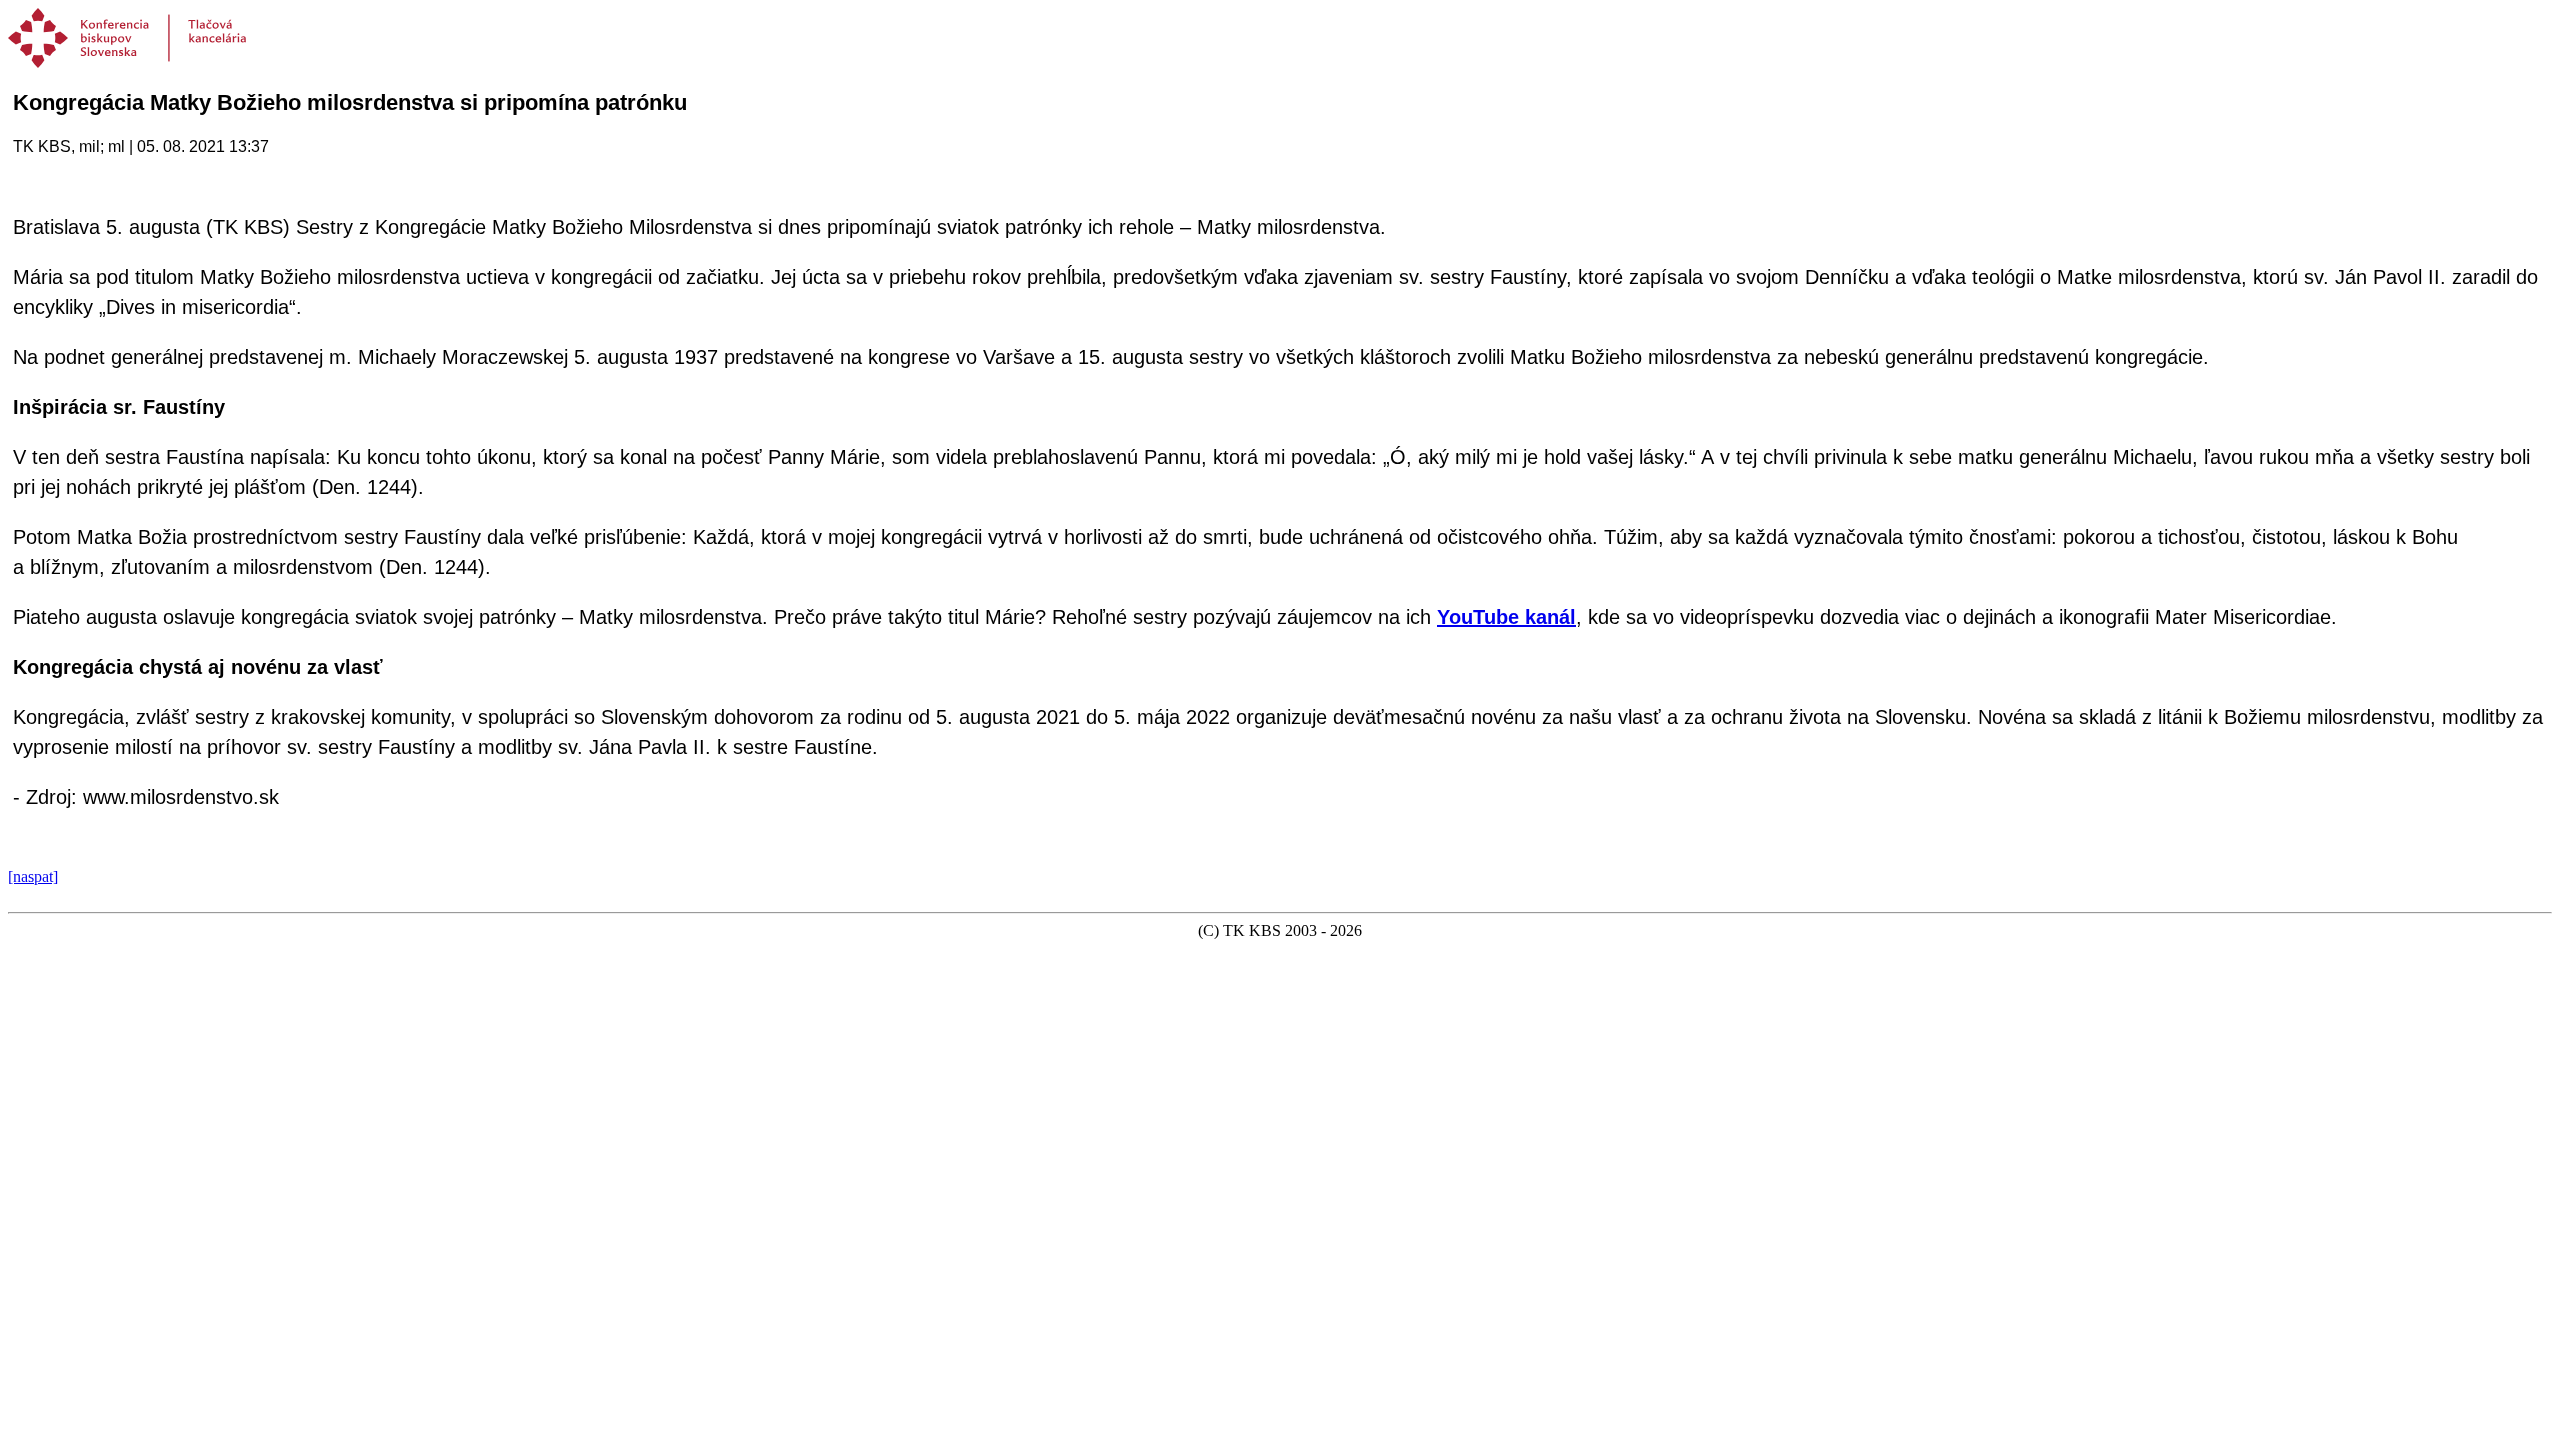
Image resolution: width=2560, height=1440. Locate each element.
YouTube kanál (1506, 617)
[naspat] (33, 876)
